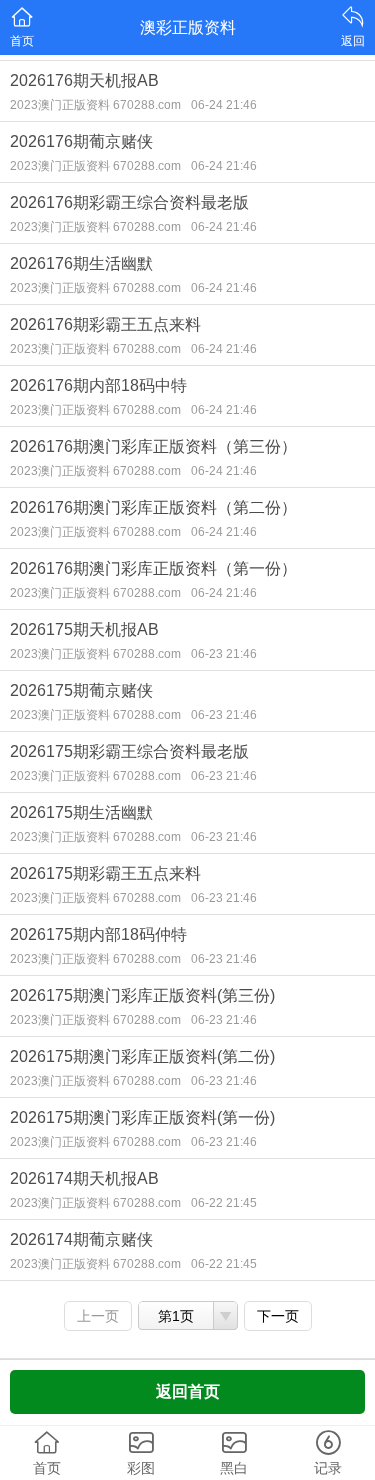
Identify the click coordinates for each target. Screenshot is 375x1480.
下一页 (278, 1316)
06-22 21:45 (224, 1203)
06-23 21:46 (224, 654)
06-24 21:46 (224, 105)
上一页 (98, 1316)
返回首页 (188, 1391)
